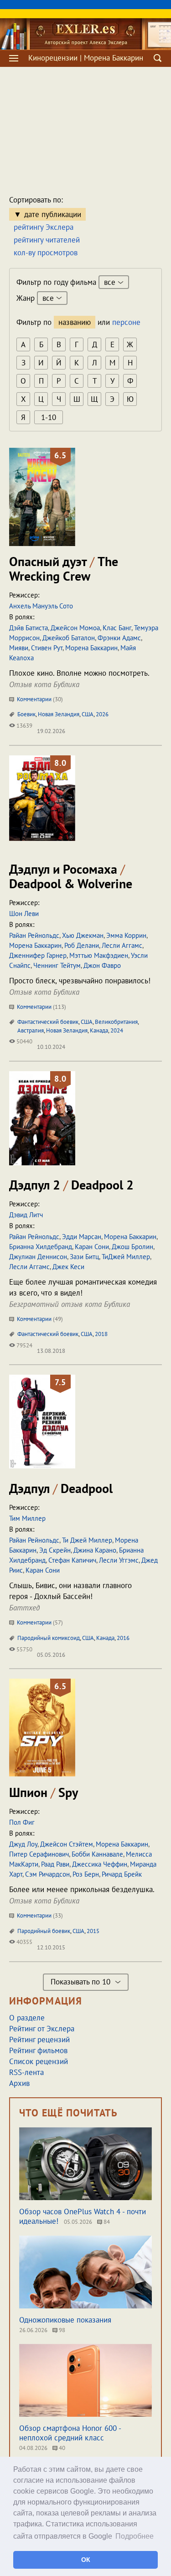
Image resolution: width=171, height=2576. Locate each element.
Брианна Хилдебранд (41, 1247)
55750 (24, 1649)
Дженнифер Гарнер (38, 955)
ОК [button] (86, 2560)
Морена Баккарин (91, 648)
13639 (24, 726)
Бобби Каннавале (97, 1854)
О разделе (27, 2018)
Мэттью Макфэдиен (99, 955)
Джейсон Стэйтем (67, 1844)
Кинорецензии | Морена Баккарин (86, 58)
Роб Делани (82, 945)
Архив (19, 2083)
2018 (101, 1334)
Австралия (31, 1030)
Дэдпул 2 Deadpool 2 (71, 1185)
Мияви (19, 648)
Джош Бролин (132, 1247)
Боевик (26, 714)
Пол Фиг (22, 1822)
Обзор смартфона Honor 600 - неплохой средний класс (70, 2433)
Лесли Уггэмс (119, 1560)
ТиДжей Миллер (126, 1257)
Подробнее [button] (135, 2536)
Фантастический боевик (48, 1022)
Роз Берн (86, 1874)
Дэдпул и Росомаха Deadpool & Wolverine (71, 876)
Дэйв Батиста (28, 628)
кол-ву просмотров (46, 253)
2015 (93, 1931)
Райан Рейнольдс (34, 935)
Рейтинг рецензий (39, 2040)
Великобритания (116, 1022)
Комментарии (39, 699)
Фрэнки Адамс (119, 638)
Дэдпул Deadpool (61, 1488)
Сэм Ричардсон (47, 1874)
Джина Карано (95, 1550)
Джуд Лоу (23, 1844)
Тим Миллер (27, 1518)
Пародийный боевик (44, 1931)
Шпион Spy (44, 1792)
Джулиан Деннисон (38, 1257)
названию (75, 322)
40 (61, 2448)
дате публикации (53, 214)
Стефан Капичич (72, 1560)
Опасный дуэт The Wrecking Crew (64, 569)
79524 (24, 1345)
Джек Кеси (68, 1267)
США (88, 714)
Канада (99, 1030)
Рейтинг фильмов (38, 2050)
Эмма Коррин (126, 935)
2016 (123, 1638)
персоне (126, 322)
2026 (102, 714)
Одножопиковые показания (65, 2320)
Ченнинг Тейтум (57, 965)
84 (106, 2222)
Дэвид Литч (26, 1215)
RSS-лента (26, 2072)
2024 (117, 1030)
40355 (24, 1942)
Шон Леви (24, 913)
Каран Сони (92, 1247)
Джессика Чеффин (100, 1864)
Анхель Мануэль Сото (41, 606)
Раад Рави (55, 1864)
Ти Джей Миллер (87, 1540)
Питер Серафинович (39, 1854)
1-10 (49, 417)
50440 (24, 1041)
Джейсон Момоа (75, 628)
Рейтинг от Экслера (42, 2029)
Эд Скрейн (55, 1550)
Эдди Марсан (82, 1237)
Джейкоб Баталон (69, 638)
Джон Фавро (102, 965)
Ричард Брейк (122, 1874)
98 (61, 2330)
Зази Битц (84, 1257)
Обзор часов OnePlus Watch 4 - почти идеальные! (83, 2216)
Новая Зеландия (59, 714)
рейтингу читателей (47, 240)
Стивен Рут (47, 648)
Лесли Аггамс (122, 945)
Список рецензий (39, 2061)
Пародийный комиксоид (49, 1638)
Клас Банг (117, 628)
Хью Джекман (83, 935)
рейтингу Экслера (44, 227)
